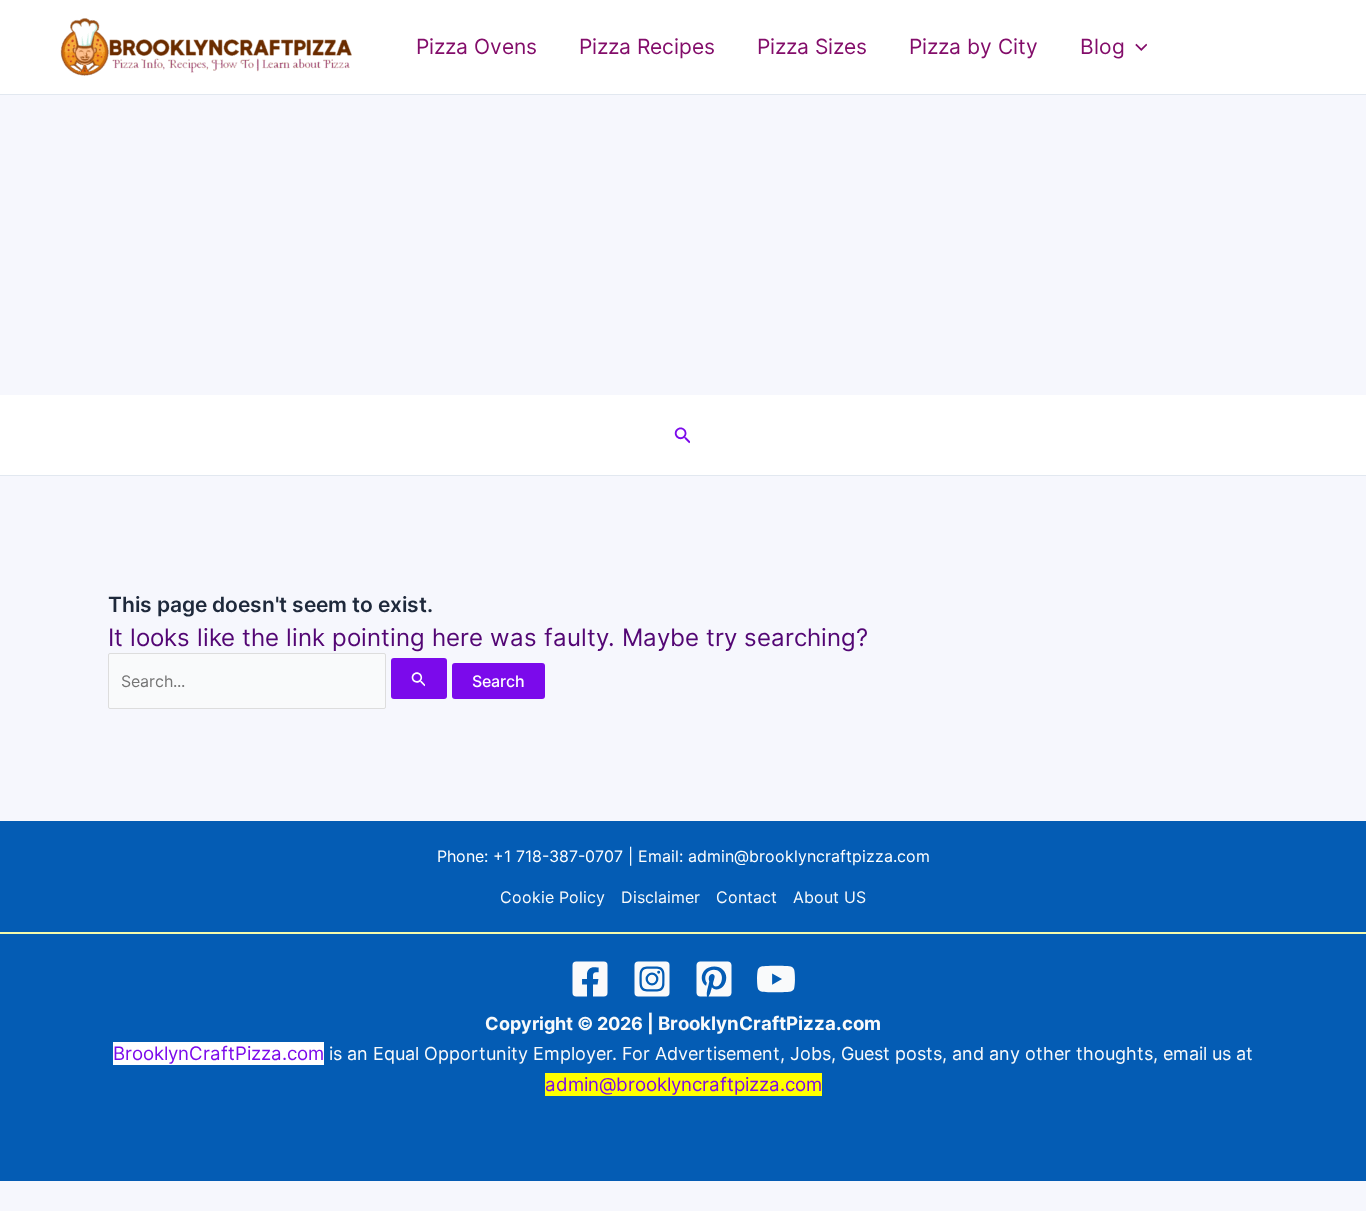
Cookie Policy (552, 897)
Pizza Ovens (476, 46)
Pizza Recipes (647, 46)
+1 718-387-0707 (558, 856)
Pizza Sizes (812, 46)
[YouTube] (776, 979)
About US (829, 897)
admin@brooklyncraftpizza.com (809, 856)
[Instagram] (652, 979)
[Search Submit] (419, 678)
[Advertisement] (683, 245)
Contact (746, 897)
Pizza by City (973, 46)
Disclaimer (660, 897)
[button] (1136, 47)
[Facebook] (590, 979)
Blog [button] (1102, 46)
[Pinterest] (714, 979)
